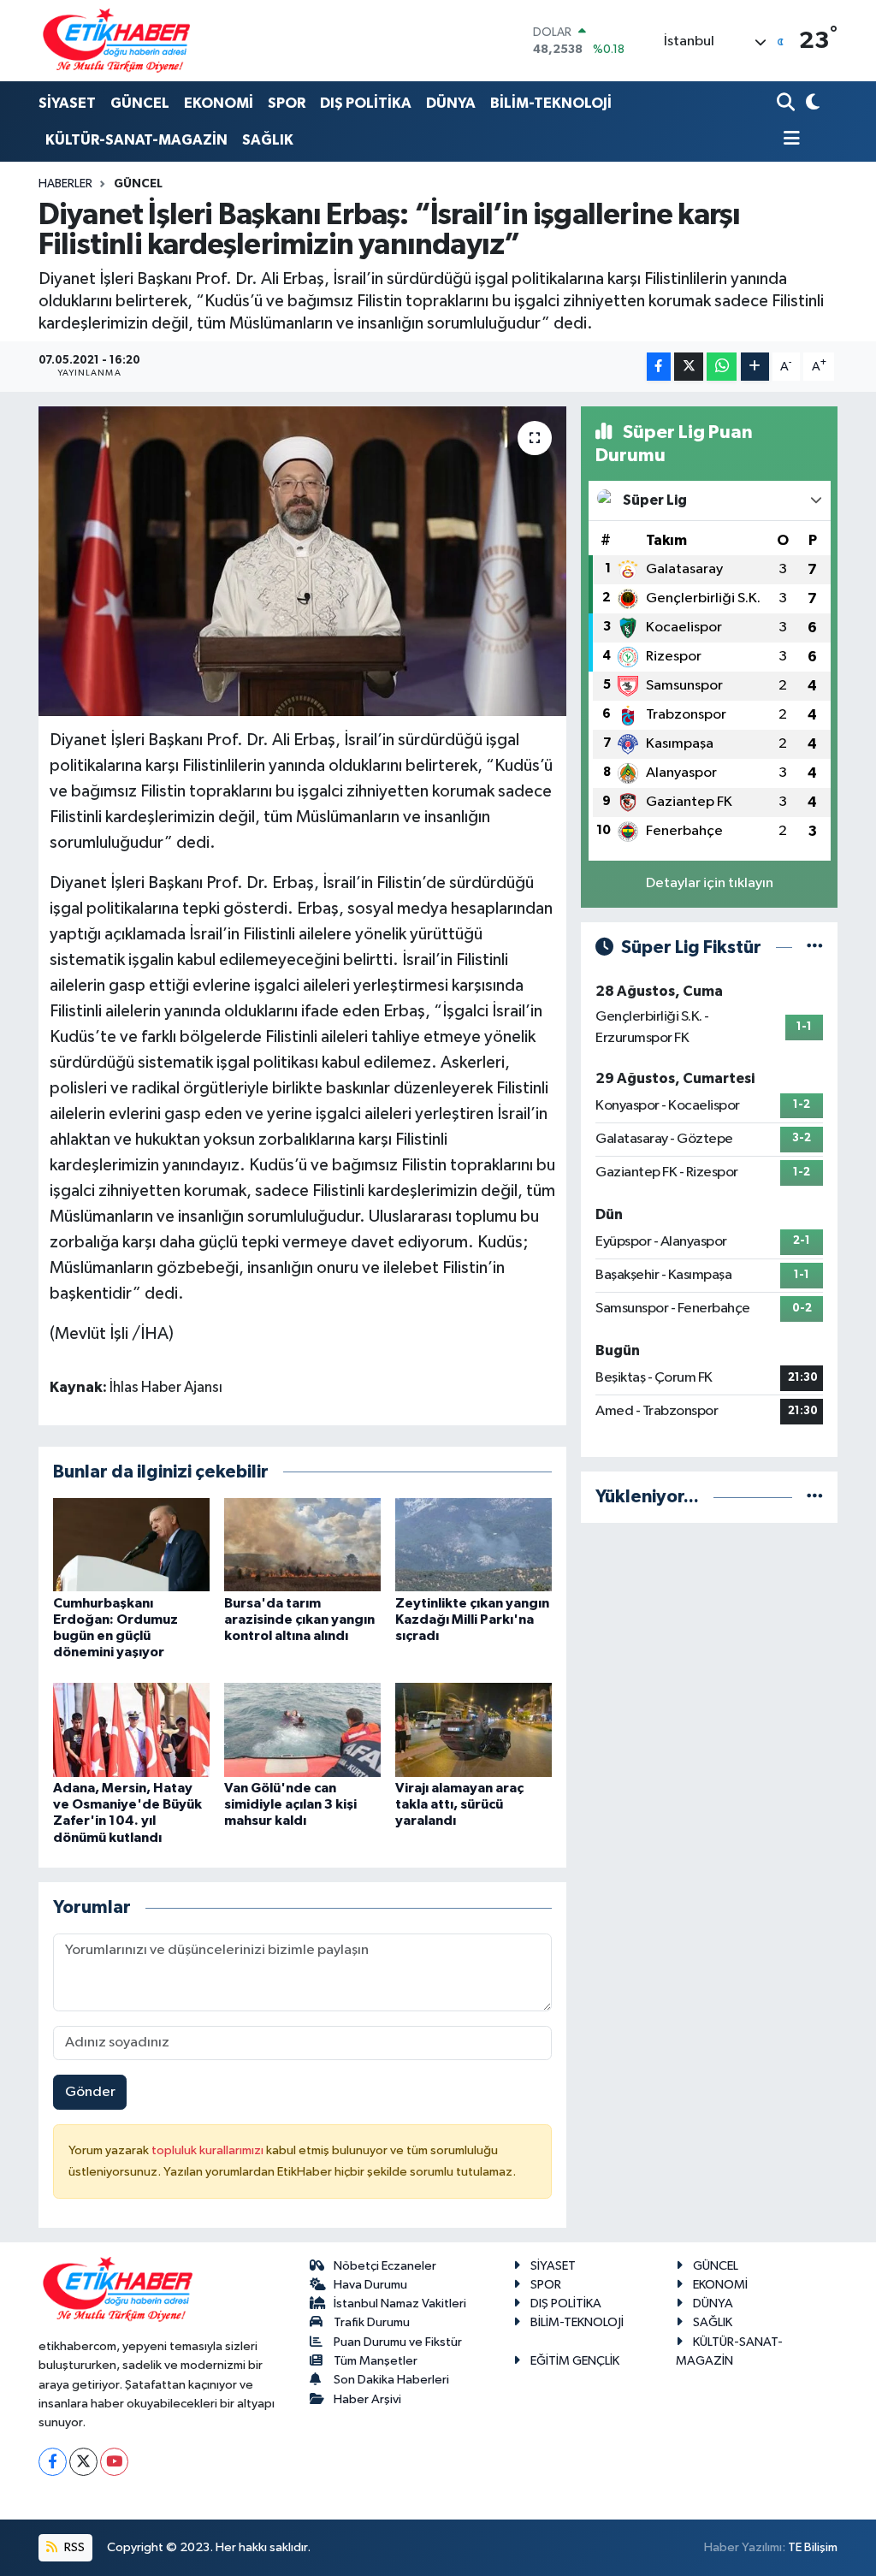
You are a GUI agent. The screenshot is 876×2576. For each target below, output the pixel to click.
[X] (83, 2462)
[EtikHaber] (117, 41)
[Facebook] (53, 2462)
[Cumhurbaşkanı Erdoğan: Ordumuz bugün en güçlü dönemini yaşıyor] (131, 1545)
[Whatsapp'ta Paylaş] (722, 367)
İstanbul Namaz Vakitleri (400, 2304)
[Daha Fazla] (755, 367)
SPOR (287, 103)
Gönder (90, 2092)
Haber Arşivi (367, 2399)
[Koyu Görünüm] (811, 104)
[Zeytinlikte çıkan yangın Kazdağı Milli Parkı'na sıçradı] (474, 1545)
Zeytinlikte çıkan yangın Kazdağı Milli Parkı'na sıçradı (472, 1620)
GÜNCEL (140, 103)
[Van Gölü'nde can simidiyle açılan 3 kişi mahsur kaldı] (302, 1729)
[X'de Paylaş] (689, 367)
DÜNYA (451, 103)
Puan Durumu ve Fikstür (398, 2342)
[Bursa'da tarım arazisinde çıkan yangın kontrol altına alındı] (302, 1545)
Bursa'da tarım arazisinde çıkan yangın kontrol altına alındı (299, 1620)
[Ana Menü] (789, 140)
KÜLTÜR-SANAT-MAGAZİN (136, 140)
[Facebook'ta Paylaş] (659, 367)
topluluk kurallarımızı (209, 2150)
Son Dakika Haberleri (391, 2380)
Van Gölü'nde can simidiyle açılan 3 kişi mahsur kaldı (290, 1804)
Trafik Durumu (372, 2322)
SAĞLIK (268, 140)
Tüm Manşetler (376, 2361)
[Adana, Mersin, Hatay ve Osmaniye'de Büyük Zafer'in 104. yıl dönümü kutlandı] (131, 1729)
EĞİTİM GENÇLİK (575, 2361)
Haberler (65, 184)
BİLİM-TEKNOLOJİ (551, 103)
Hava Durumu (370, 2285)
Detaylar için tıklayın (710, 883)
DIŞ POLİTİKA (366, 103)
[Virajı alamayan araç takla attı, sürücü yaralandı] (474, 1729)
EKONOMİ (219, 103)
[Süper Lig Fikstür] (815, 947)
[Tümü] (815, 1497)
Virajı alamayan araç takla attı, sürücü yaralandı (459, 1804)
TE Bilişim (813, 2547)
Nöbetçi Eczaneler (385, 2266)
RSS (73, 2547)
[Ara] (787, 104)
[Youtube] (114, 2462)
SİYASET (67, 103)
